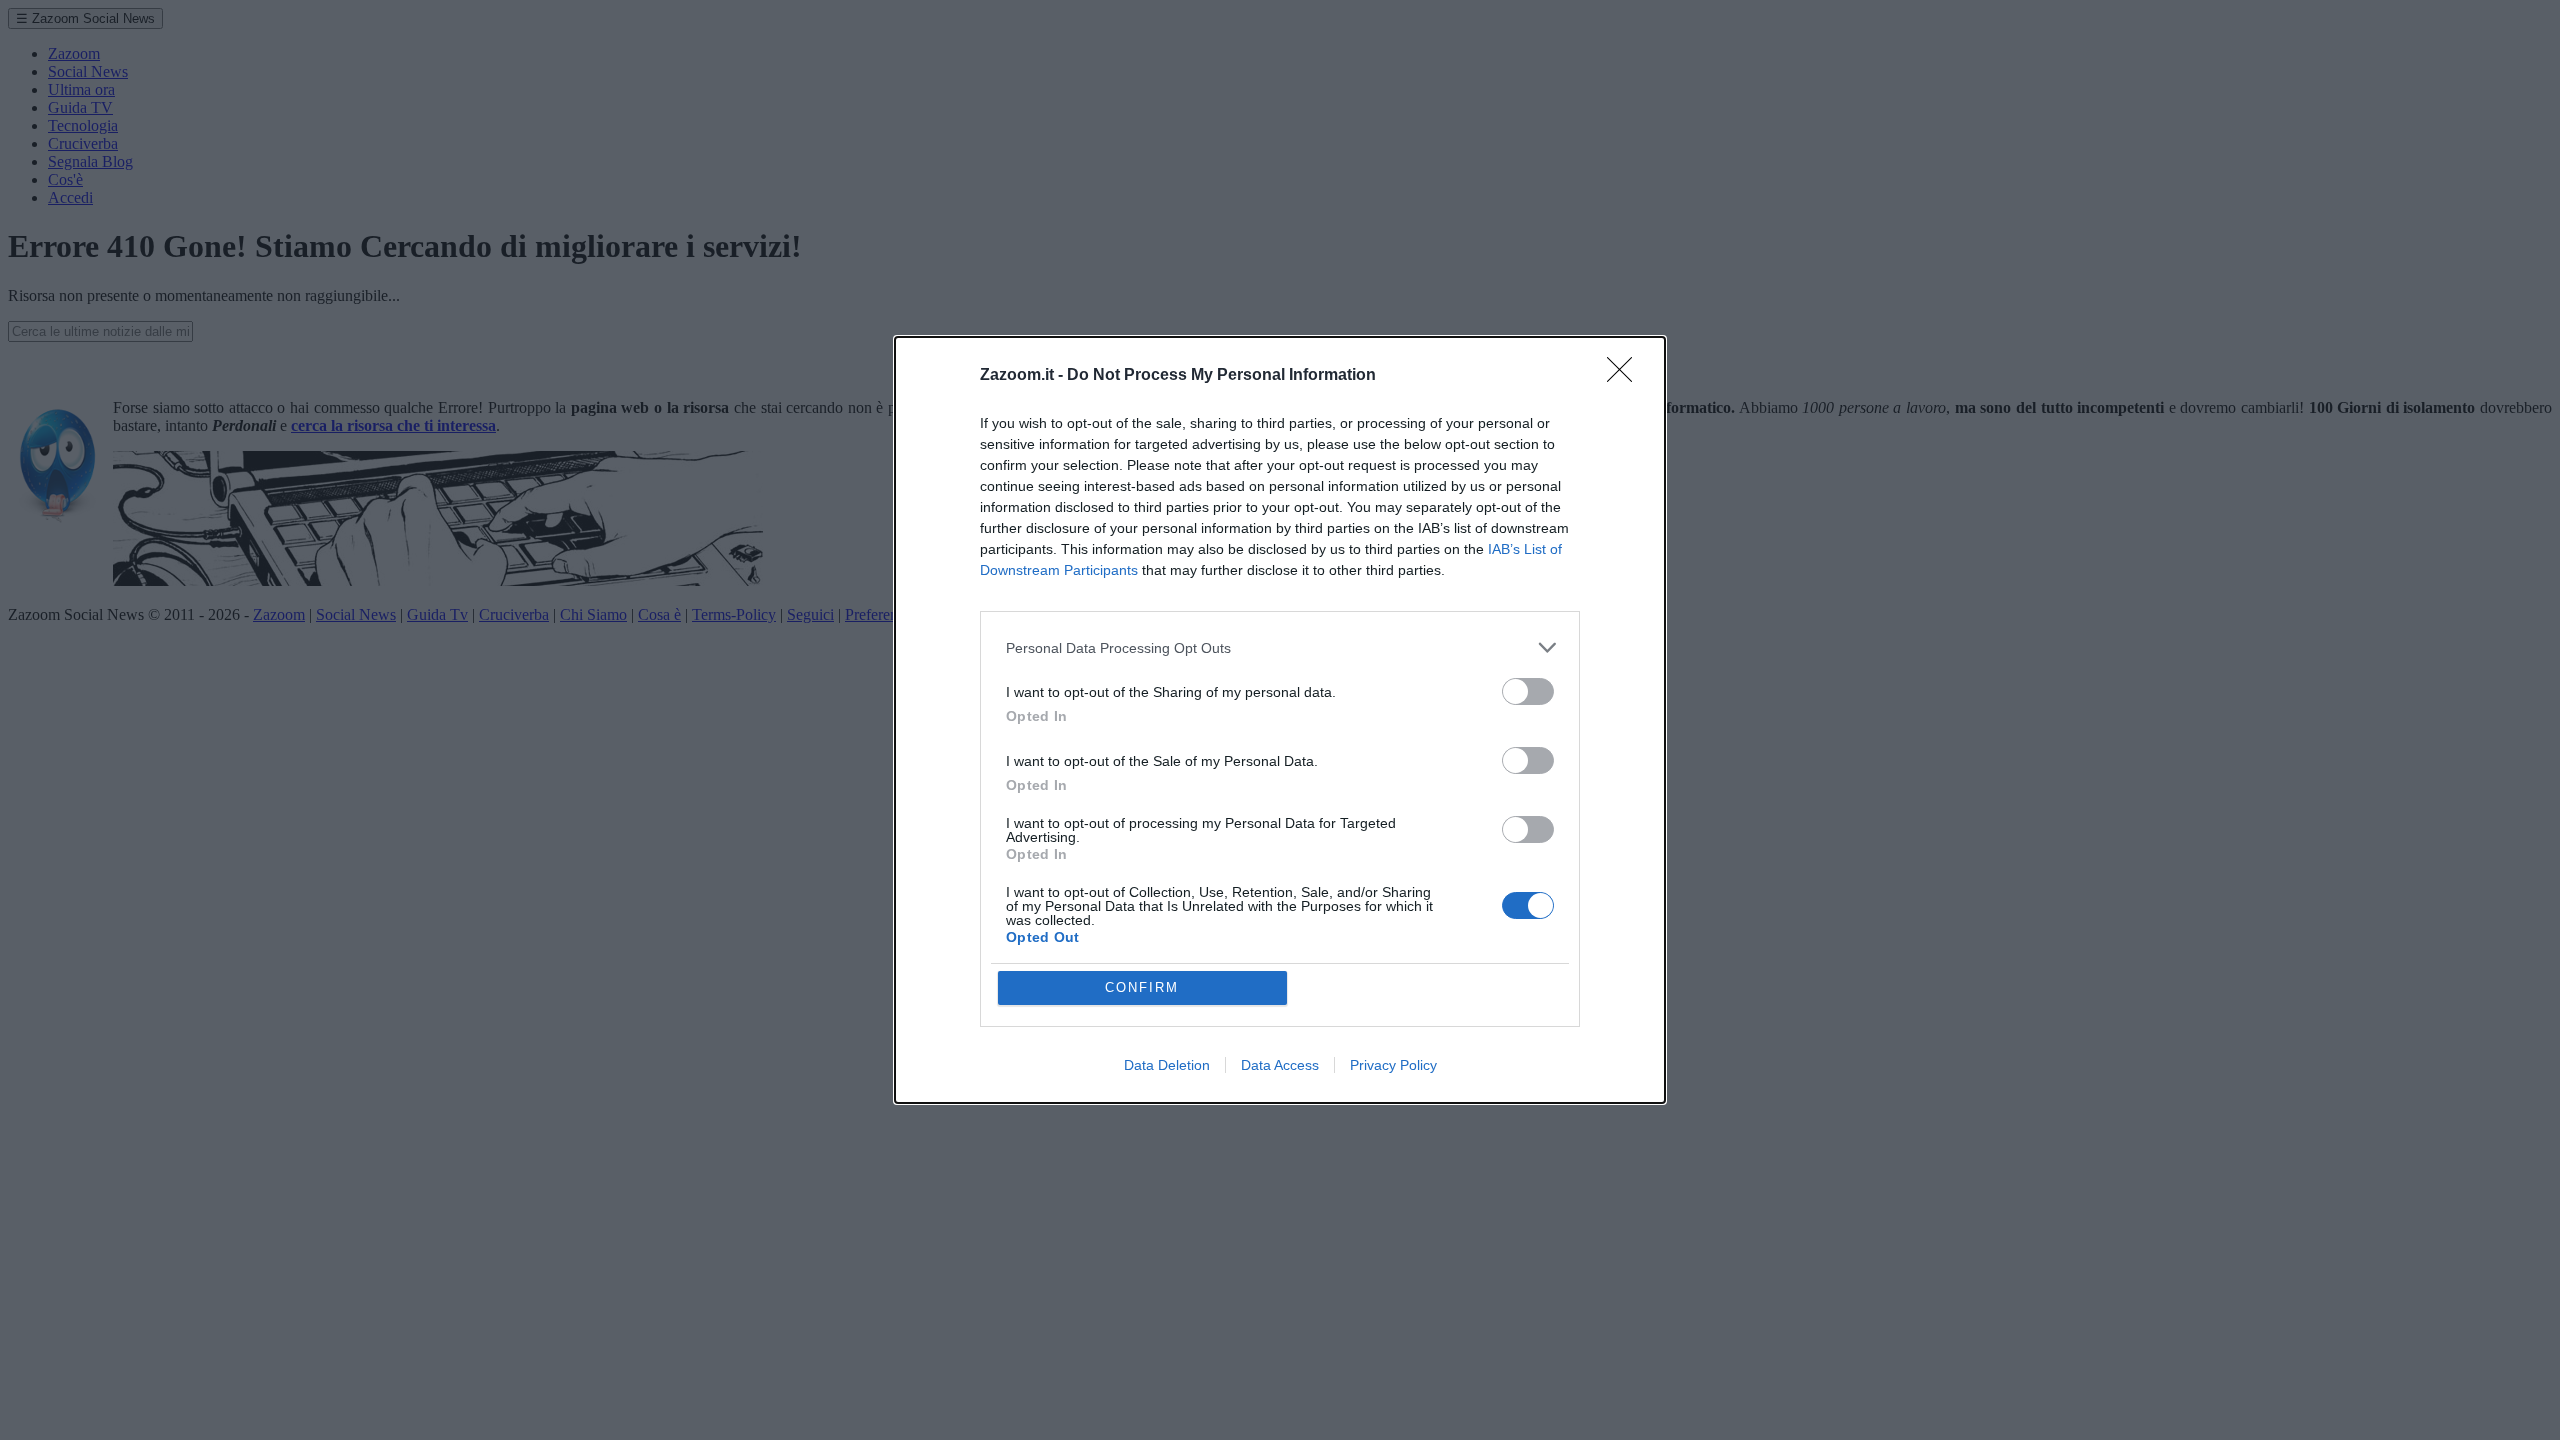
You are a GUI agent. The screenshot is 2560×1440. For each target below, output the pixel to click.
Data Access (1280, 1065)
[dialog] (1280, 720)
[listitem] (1280, 647)
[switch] (1528, 691)
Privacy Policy (1393, 1065)
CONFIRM (1142, 987)
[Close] (1626, 376)
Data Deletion (1167, 1065)
